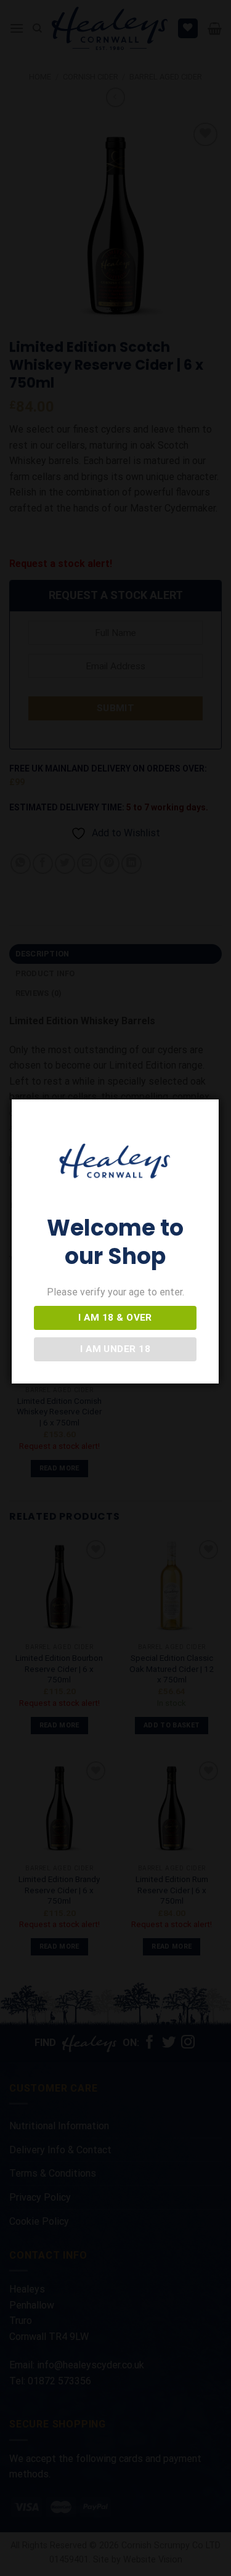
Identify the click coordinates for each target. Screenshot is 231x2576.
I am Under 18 (115, 1349)
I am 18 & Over (115, 1318)
